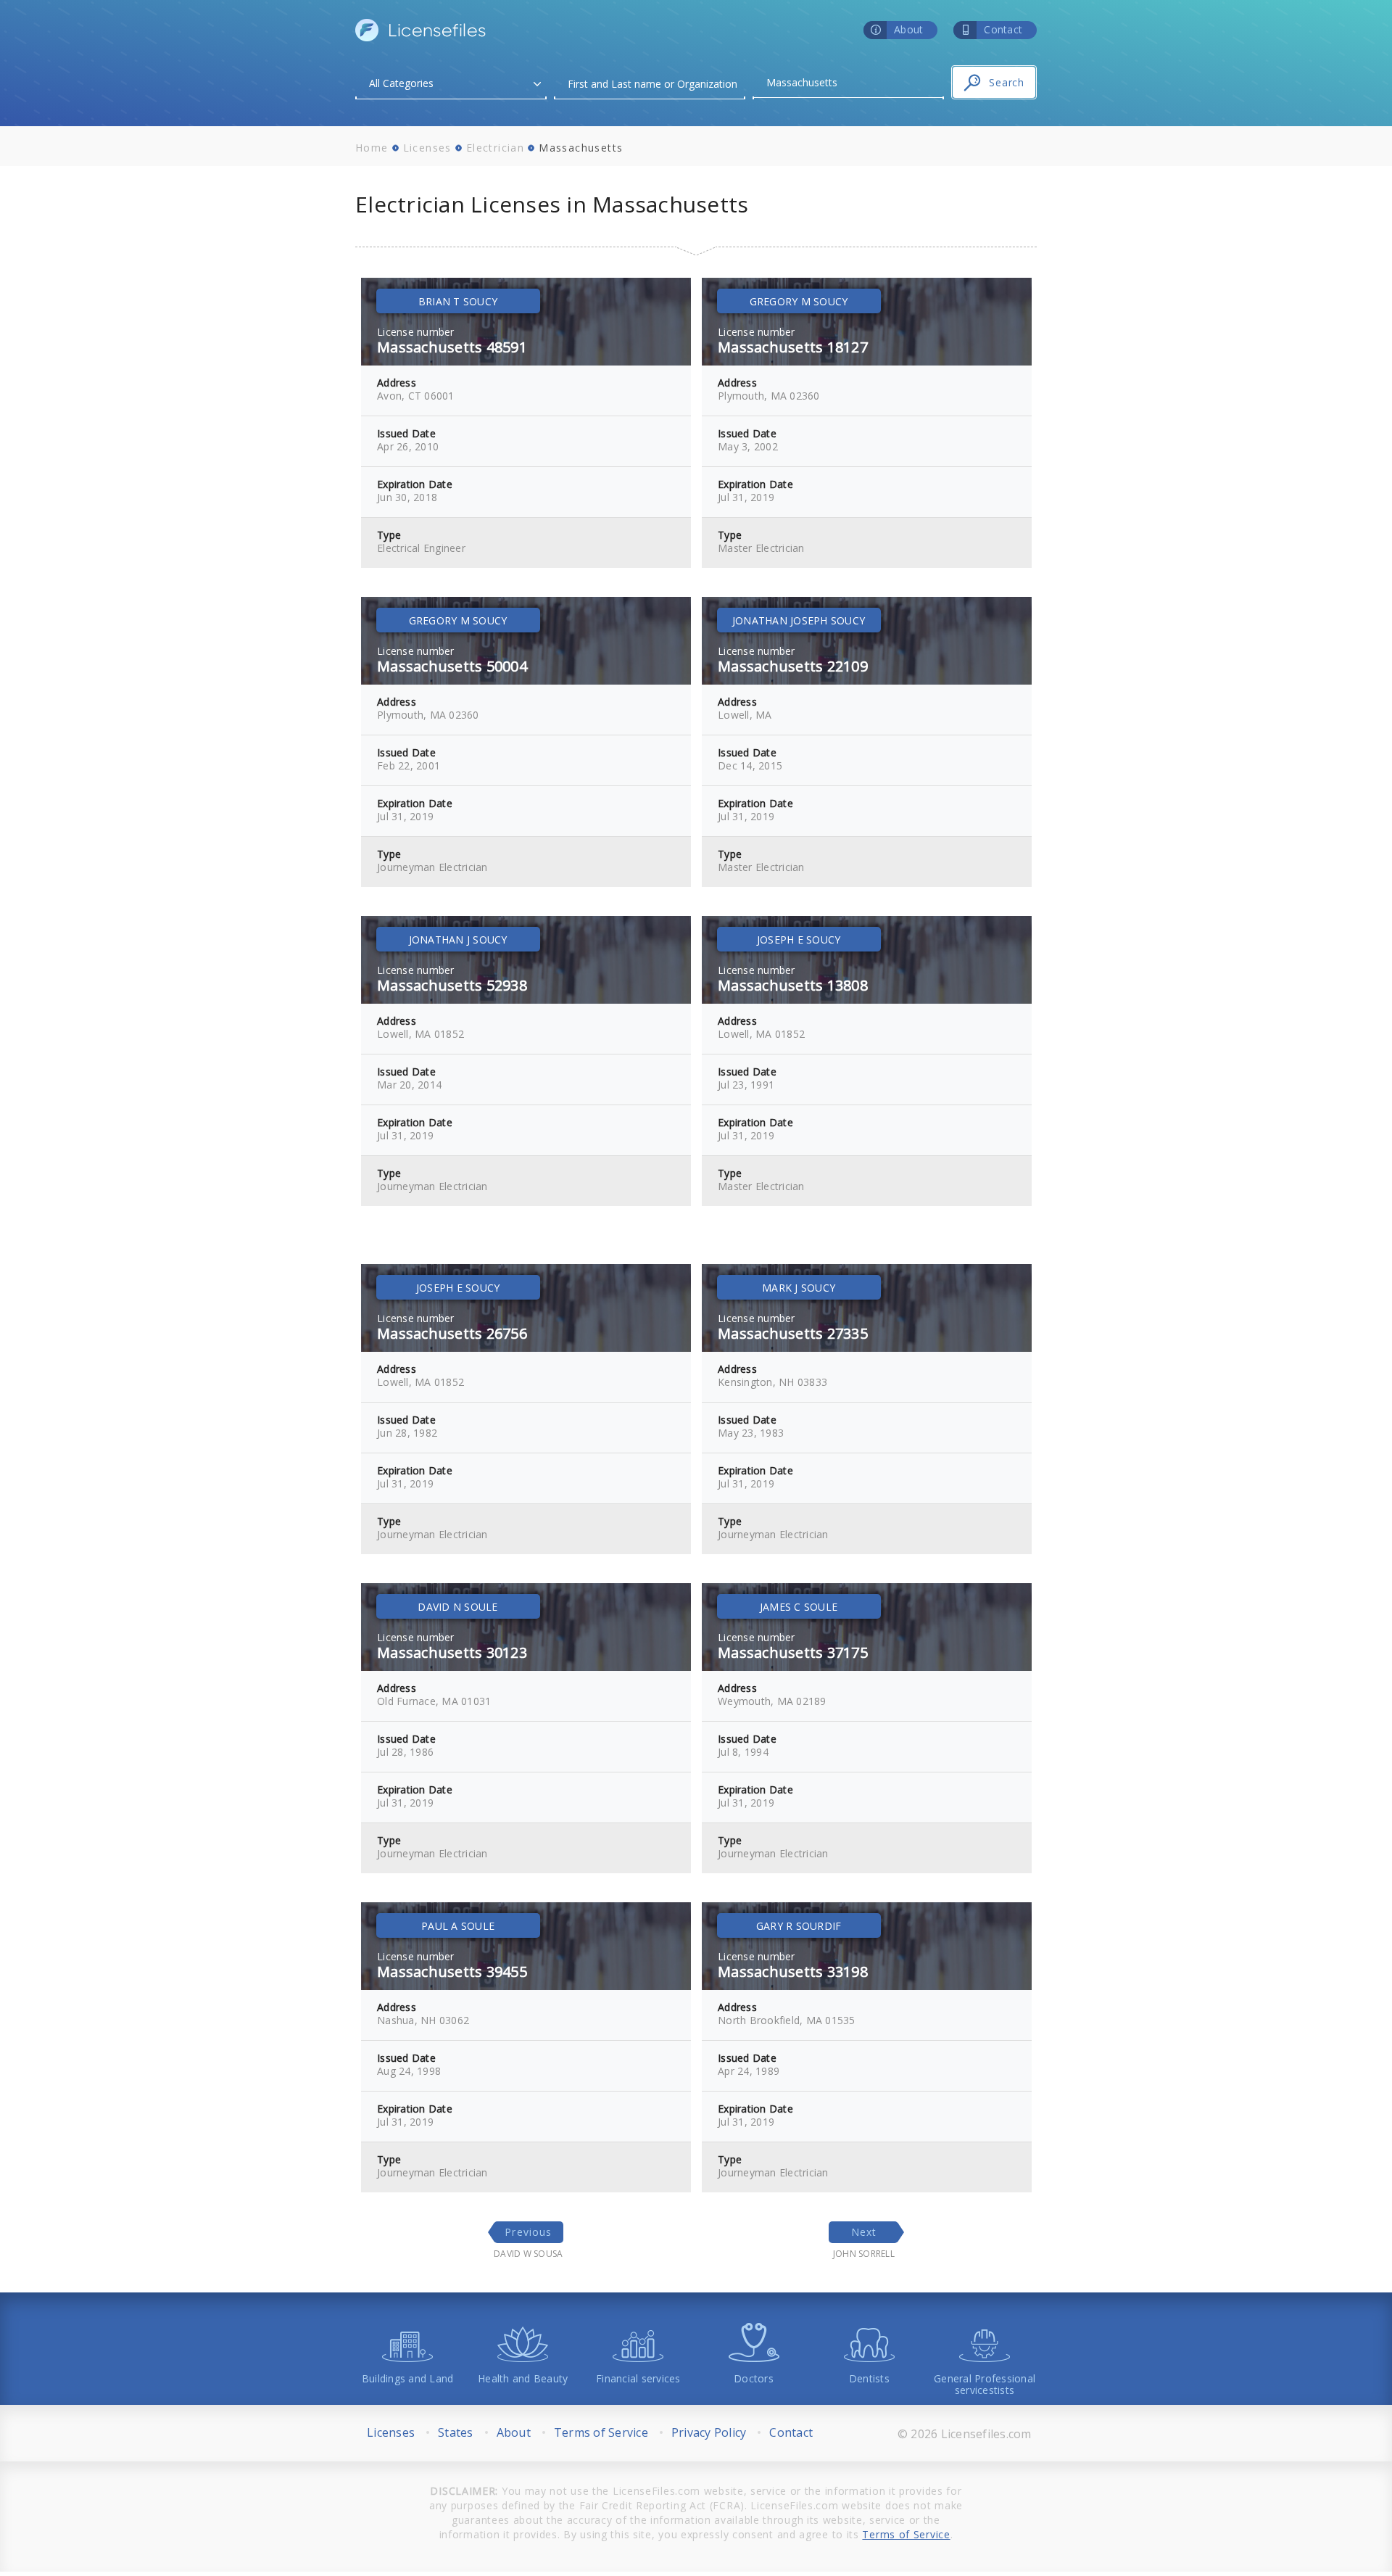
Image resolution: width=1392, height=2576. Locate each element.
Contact (791, 2432)
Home (372, 148)
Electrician (495, 148)
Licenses (427, 148)
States (456, 2432)
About (514, 2432)
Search (1007, 82)
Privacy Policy (709, 2432)
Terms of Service (601, 2432)
